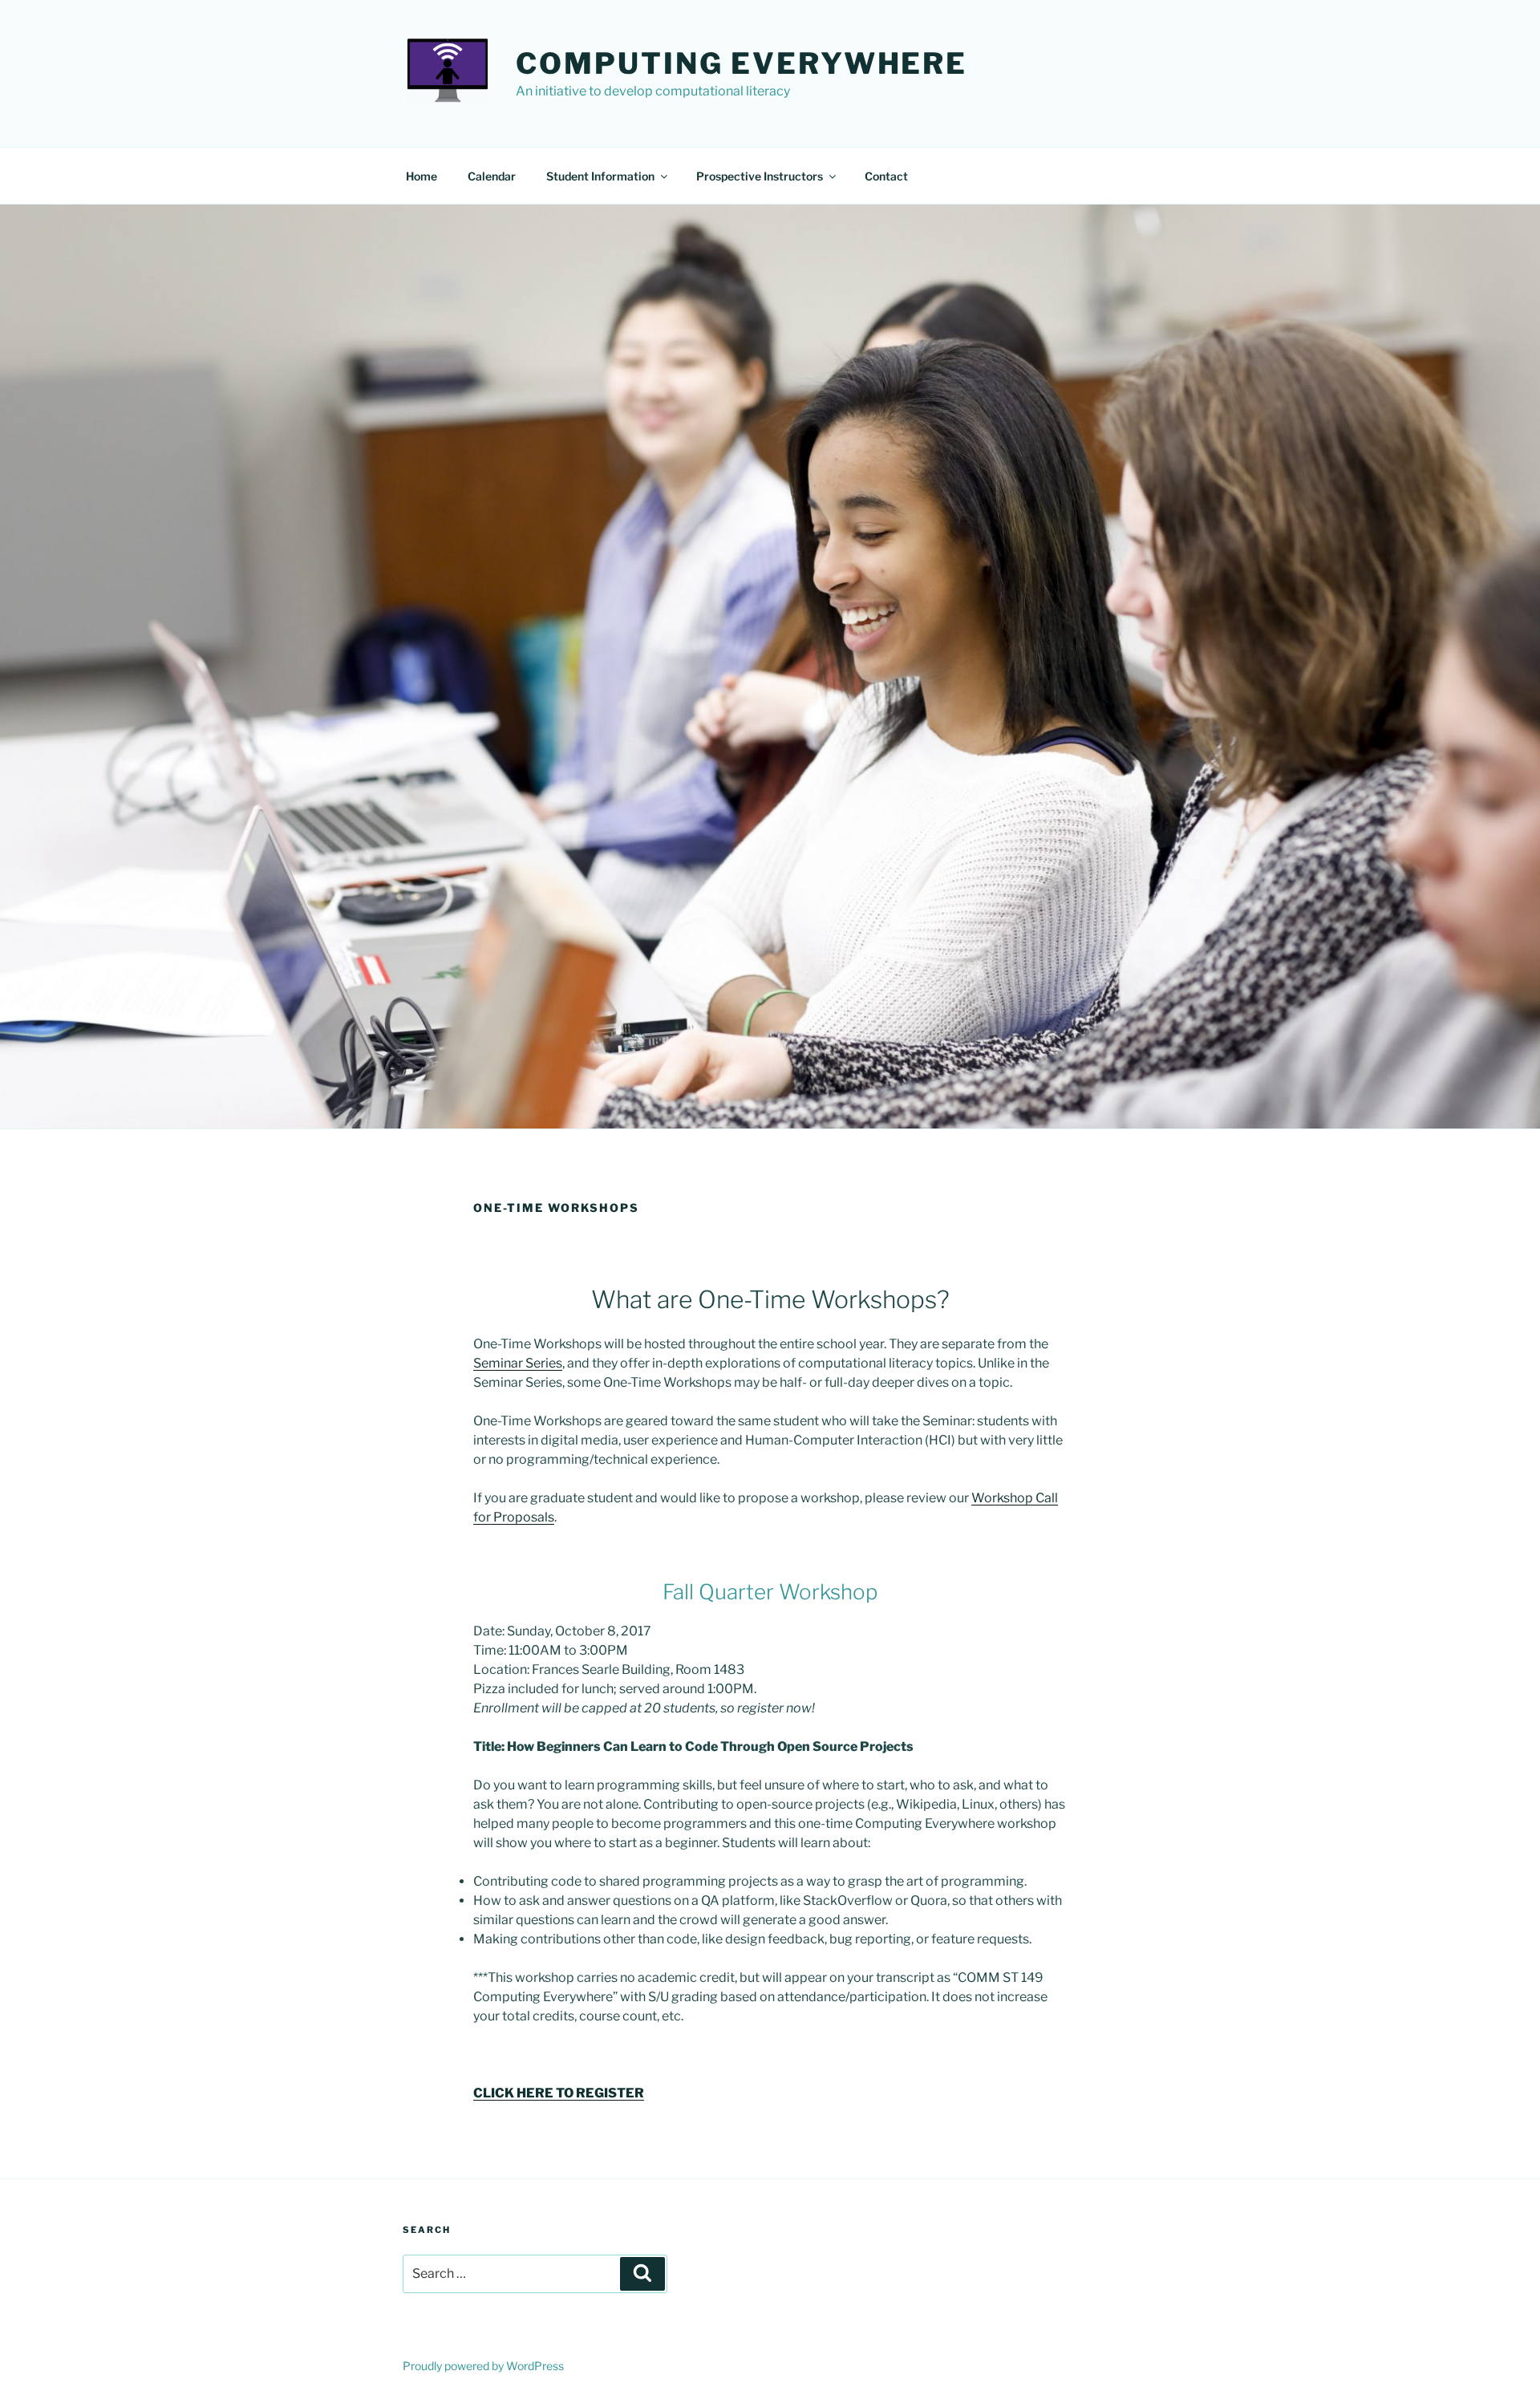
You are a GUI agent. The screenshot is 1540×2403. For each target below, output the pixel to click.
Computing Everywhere (742, 63)
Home (421, 176)
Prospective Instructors (760, 176)
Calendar (492, 176)
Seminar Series (518, 1363)
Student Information (600, 176)
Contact (886, 176)
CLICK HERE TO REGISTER (559, 2093)
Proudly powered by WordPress (483, 2366)
